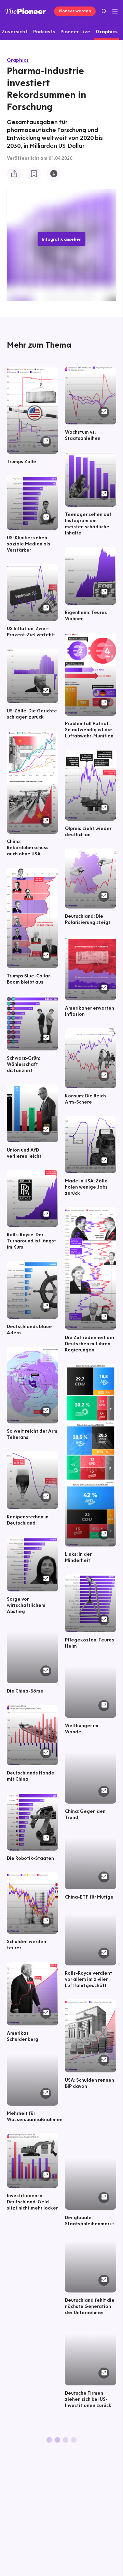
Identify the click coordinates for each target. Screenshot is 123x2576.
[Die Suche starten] (104, 11)
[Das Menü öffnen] (115, 11)
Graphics (18, 60)
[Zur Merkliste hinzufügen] (34, 174)
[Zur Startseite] (26, 11)
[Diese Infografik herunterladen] (54, 174)
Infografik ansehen (61, 239)
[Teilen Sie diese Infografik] (14, 174)
